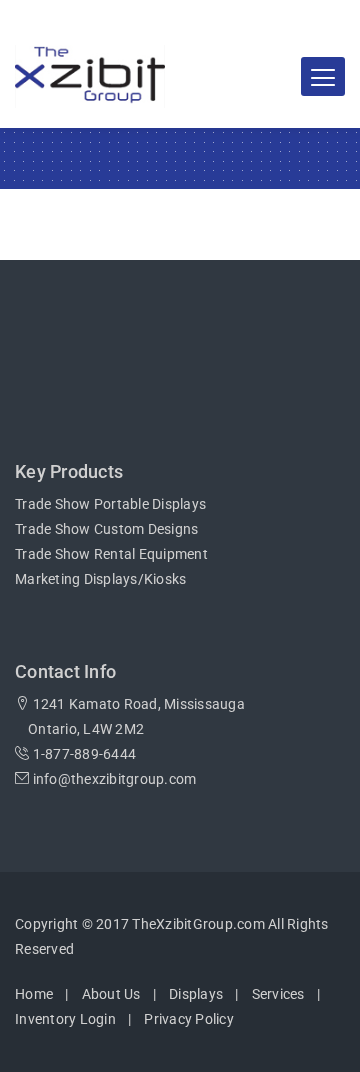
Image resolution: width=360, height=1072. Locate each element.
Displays (196, 994)
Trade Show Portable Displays (110, 504)
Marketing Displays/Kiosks (100, 579)
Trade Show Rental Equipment (111, 554)
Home (34, 994)
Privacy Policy (189, 1019)
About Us (111, 994)
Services (278, 994)
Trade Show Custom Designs (106, 529)
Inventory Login (65, 1019)
